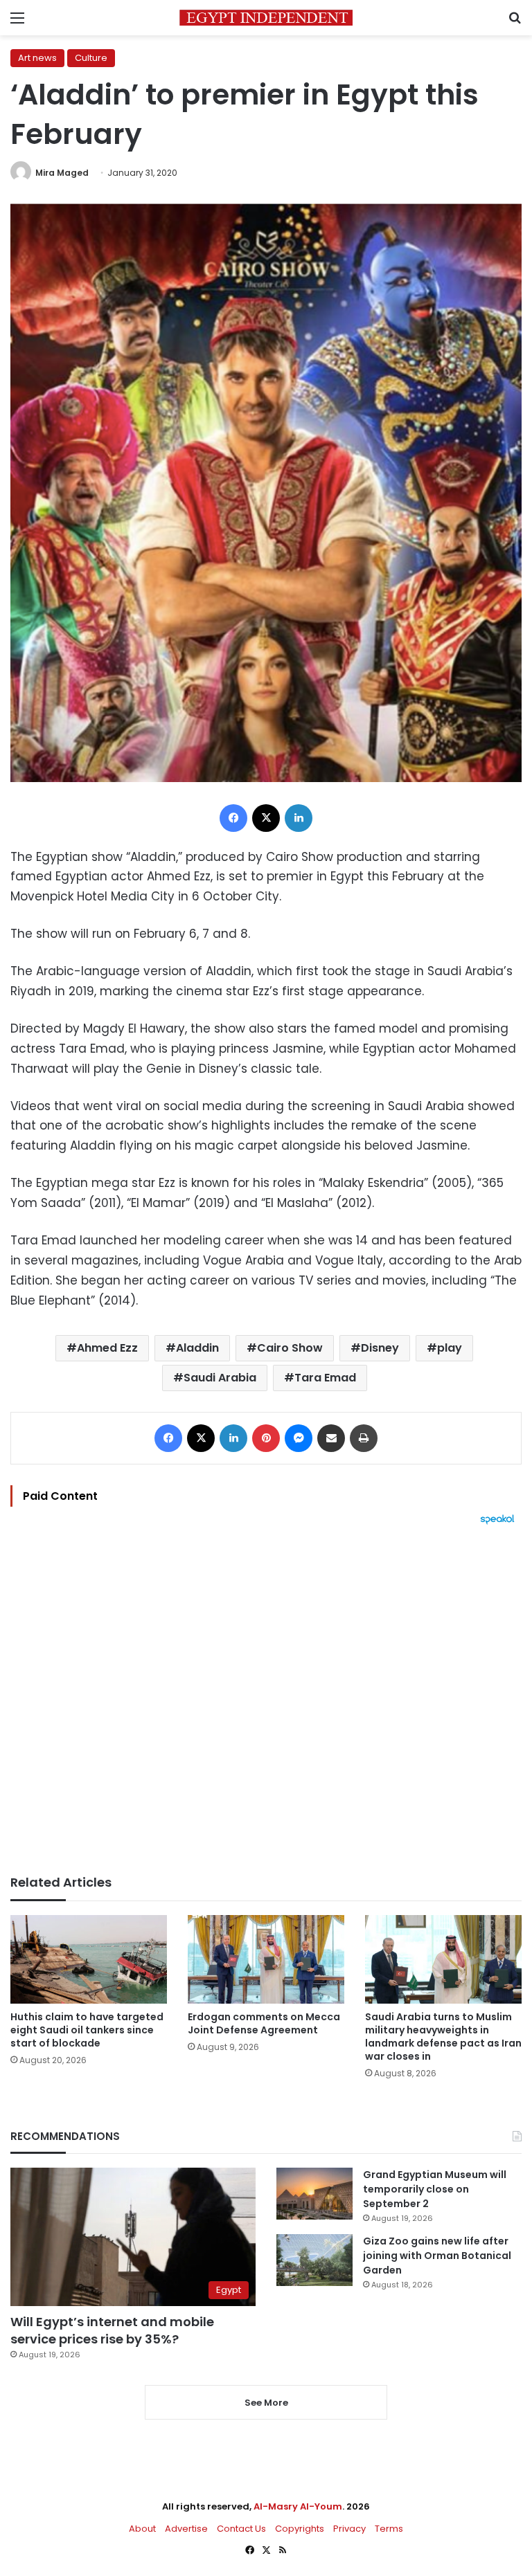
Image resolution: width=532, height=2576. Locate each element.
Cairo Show (290, 1348)
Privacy (349, 2529)
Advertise (186, 2529)
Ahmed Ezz (107, 1348)
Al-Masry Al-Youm (298, 2506)
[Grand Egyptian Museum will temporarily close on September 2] (314, 2194)
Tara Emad (325, 1378)
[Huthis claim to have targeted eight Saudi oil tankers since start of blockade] (89, 1959)
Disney (380, 1348)
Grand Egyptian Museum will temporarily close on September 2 (435, 2189)
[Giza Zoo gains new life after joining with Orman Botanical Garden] (314, 2260)
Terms (389, 2529)
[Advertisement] (266, 1700)
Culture (91, 58)
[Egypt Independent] (266, 18)
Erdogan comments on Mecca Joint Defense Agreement (264, 2023)
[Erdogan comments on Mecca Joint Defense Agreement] (266, 1959)
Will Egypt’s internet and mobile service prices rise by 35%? (112, 2330)
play (450, 1348)
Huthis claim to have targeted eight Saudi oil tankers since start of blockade (87, 2030)
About (142, 2529)
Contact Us (241, 2529)
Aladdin (197, 1348)
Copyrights (300, 2529)
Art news (37, 58)
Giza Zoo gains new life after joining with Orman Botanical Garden (437, 2256)
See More (266, 2403)
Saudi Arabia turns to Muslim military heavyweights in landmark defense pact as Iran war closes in (443, 2037)
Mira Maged (62, 173)
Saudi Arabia (220, 1378)
